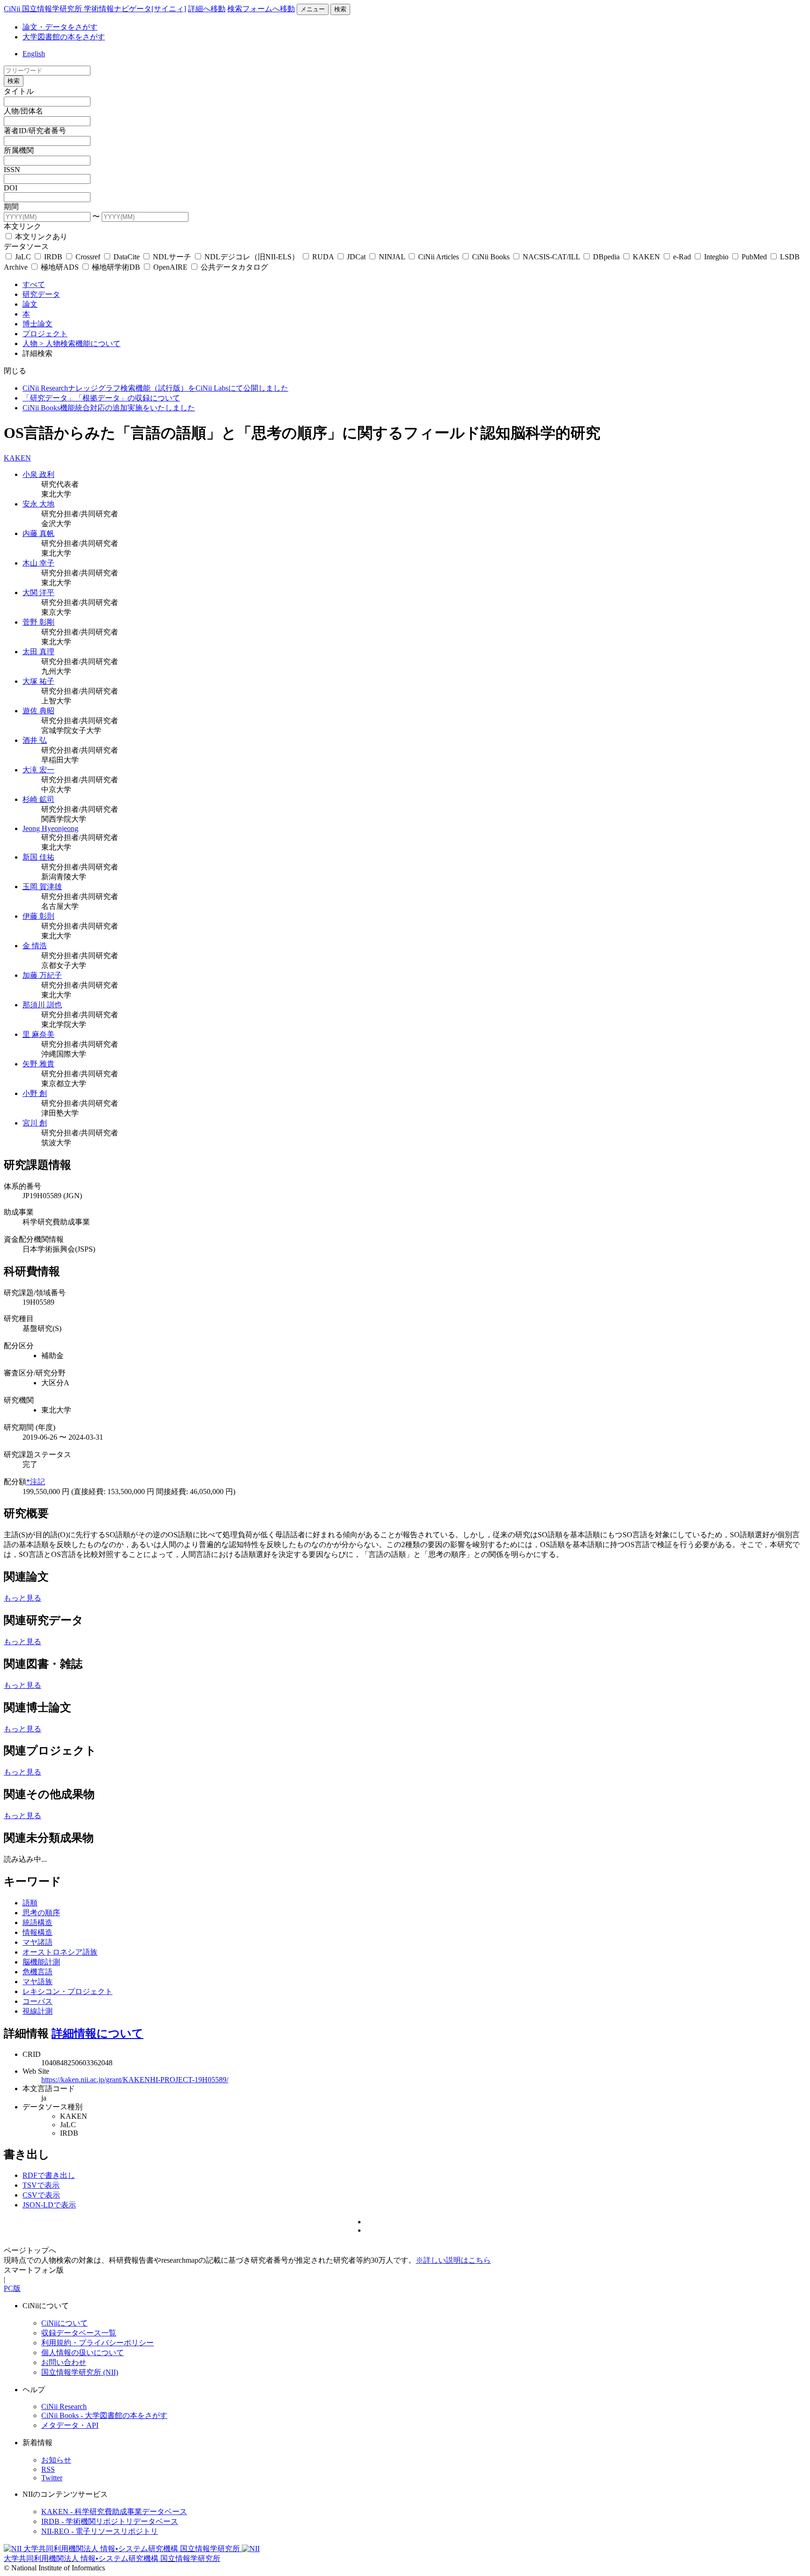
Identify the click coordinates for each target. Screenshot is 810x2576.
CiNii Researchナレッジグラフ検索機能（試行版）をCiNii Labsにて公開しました (155, 388)
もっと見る (22, 1598)
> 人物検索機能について (80, 344)
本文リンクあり (40, 237)
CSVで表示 (41, 2195)
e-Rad (682, 257)
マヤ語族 (37, 1982)
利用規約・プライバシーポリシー (97, 2343)
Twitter (52, 2478)
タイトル (19, 91)
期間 (11, 207)
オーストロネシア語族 (60, 1952)
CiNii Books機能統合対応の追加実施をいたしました (109, 408)
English (34, 54)
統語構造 (37, 1923)
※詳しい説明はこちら (453, 2260)
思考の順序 (41, 1913)
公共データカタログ (233, 267)
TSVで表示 (41, 2185)
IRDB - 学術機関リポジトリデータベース (110, 2521)
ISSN (12, 170)
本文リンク (22, 226)
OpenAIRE (170, 267)
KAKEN (646, 257)
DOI (11, 188)
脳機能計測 (41, 1962)
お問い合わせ (64, 2362)
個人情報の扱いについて (82, 2353)
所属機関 (19, 150)
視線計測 (37, 2011)
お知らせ (56, 2460)
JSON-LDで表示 (49, 2205)
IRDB (53, 257)
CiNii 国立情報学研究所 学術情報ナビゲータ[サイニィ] (95, 9)
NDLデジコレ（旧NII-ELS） (252, 257)
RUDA (323, 257)
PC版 (12, 2288)
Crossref (88, 257)
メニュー (313, 9)
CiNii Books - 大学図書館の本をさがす (104, 2415)
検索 (340, 9)
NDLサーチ (172, 257)
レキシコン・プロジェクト (67, 1991)
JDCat (356, 257)
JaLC (23, 257)
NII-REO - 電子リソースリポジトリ (100, 2531)
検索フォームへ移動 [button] (261, 9)
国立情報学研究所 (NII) (80, 2372)
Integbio (716, 257)
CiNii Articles (439, 257)
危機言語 (37, 1972)
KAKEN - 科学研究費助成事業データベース (114, 2512)
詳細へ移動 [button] (207, 9)
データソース (26, 246)
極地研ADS (60, 267)
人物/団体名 (23, 111)
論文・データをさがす (60, 27)
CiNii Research (64, 2406)
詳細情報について (97, 2033)
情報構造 (37, 1932)
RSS (48, 2469)
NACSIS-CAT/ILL (551, 257)
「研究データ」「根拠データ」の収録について (101, 398)
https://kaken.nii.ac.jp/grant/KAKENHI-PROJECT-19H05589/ (135, 2080)
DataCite (127, 257)
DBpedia (606, 257)
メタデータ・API (70, 2425)
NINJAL (392, 257)
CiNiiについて (64, 2323)
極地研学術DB (116, 267)
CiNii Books (491, 257)
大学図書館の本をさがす (64, 37)
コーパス (37, 2001)
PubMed (754, 257)
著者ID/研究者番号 (35, 131)
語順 (30, 1903)
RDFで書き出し (49, 2175)
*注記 (36, 1482)
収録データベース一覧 (79, 2333)
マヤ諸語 (37, 1942)
